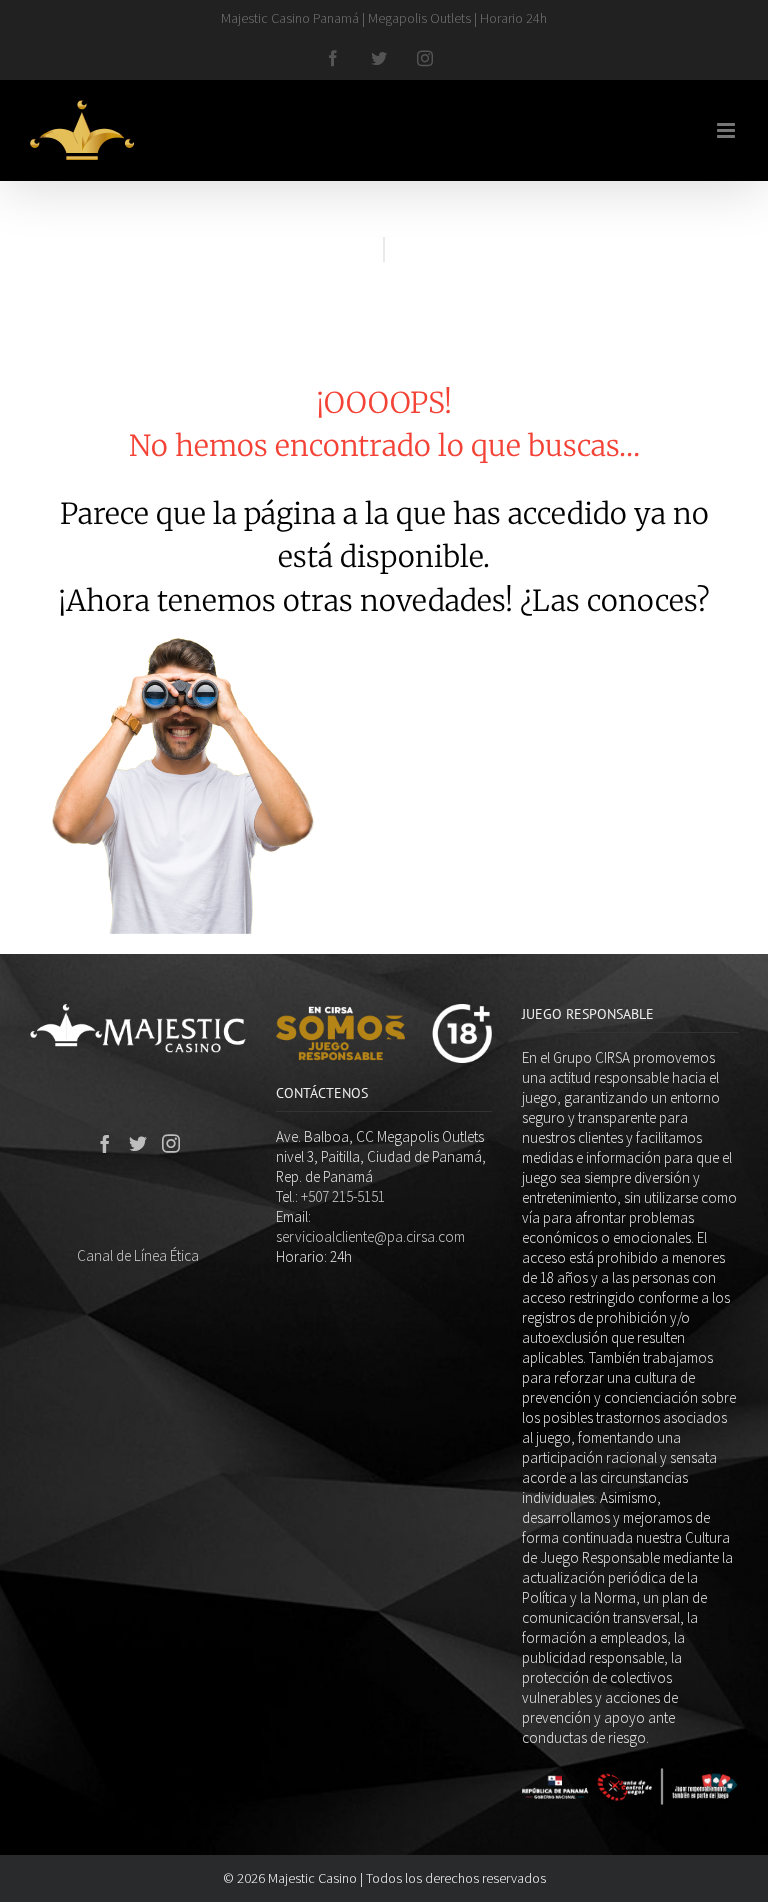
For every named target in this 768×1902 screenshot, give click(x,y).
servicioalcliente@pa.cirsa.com (370, 1236)
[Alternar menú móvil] (727, 130)
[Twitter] (138, 1143)
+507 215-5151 (343, 1196)
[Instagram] (171, 1143)
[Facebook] (105, 1143)
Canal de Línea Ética (138, 1255)
